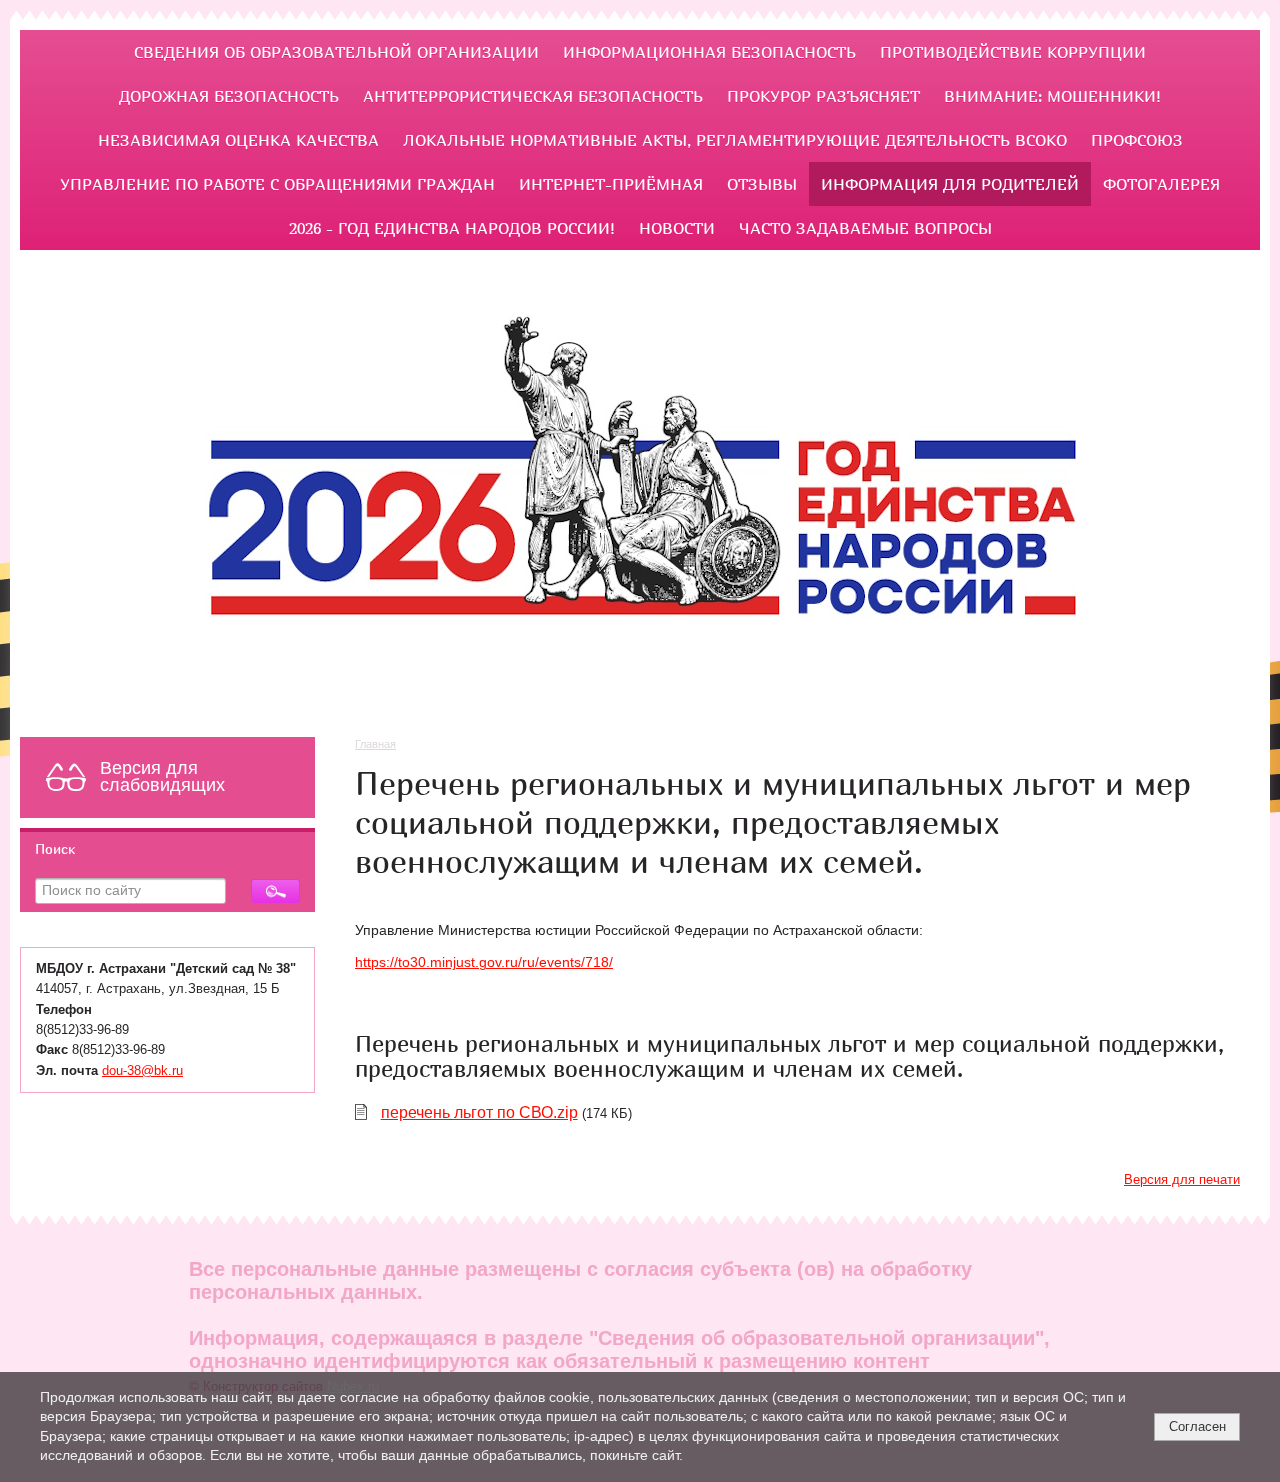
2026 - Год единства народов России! (452, 228)
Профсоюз (1137, 140)
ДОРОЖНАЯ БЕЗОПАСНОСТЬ (229, 96)
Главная (375, 744)
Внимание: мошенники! (1052, 96)
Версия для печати (1182, 1180)
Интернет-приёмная (611, 184)
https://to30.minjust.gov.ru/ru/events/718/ (484, 962)
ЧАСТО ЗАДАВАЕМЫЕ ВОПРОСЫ (865, 228)
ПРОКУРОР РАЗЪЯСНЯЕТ (823, 96)
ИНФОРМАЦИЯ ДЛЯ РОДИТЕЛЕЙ (950, 184)
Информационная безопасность (709, 52)
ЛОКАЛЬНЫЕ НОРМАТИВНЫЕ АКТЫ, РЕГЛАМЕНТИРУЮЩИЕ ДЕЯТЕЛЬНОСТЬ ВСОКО (735, 140)
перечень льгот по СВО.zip (479, 1112)
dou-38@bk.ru (142, 1071)
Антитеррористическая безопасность (533, 96)
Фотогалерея (1161, 184)
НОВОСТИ (677, 228)
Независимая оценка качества (238, 140)
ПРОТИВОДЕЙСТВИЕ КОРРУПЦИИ (1013, 52)
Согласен (1197, 1426)
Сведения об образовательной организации (336, 52)
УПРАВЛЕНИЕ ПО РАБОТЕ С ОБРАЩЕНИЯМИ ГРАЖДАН (277, 184)
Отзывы (762, 184)
